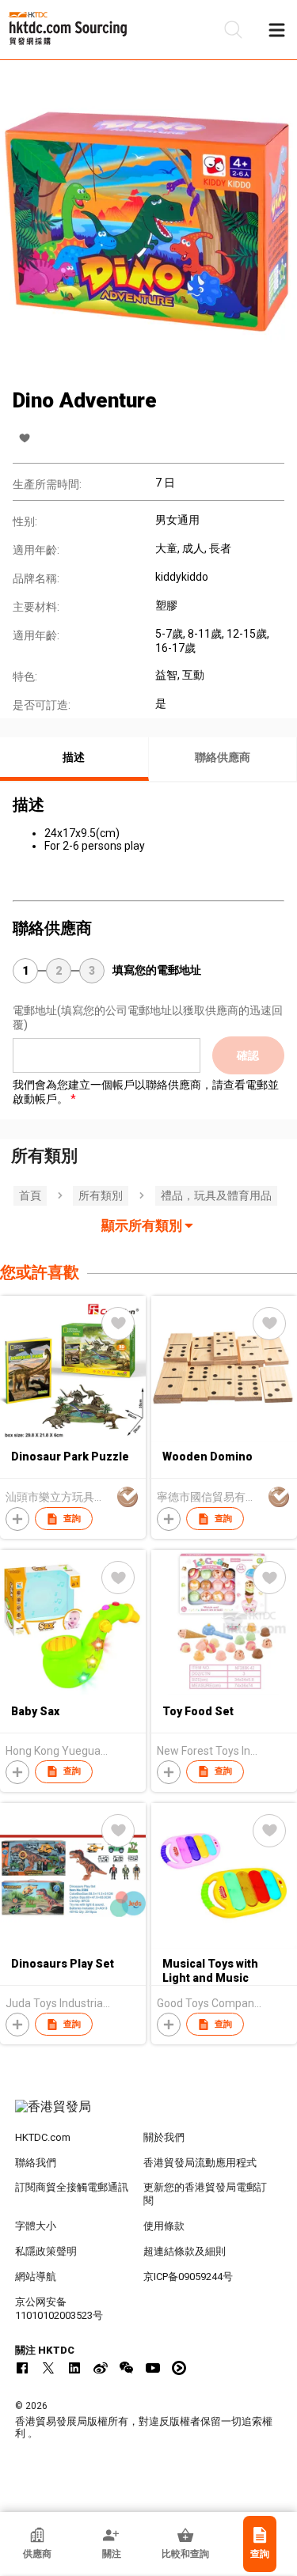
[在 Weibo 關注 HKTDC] (101, 2368)
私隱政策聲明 (46, 2251)
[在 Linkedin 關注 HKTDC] (74, 2368)
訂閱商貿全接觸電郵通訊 (72, 2187)
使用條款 (164, 2226)
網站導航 (36, 2277)
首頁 (30, 1195)
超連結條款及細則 (185, 2251)
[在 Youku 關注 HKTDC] (179, 2368)
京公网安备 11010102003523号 (59, 2309)
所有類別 (101, 1195)
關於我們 (164, 2137)
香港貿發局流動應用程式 (200, 2163)
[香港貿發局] (149, 2115)
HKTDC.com (43, 2137)
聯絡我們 (36, 2163)
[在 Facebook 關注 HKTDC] (22, 2368)
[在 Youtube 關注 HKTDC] (153, 2368)
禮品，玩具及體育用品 (216, 1195)
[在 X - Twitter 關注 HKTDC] (48, 2368)
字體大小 (36, 2226)
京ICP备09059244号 (188, 2277)
